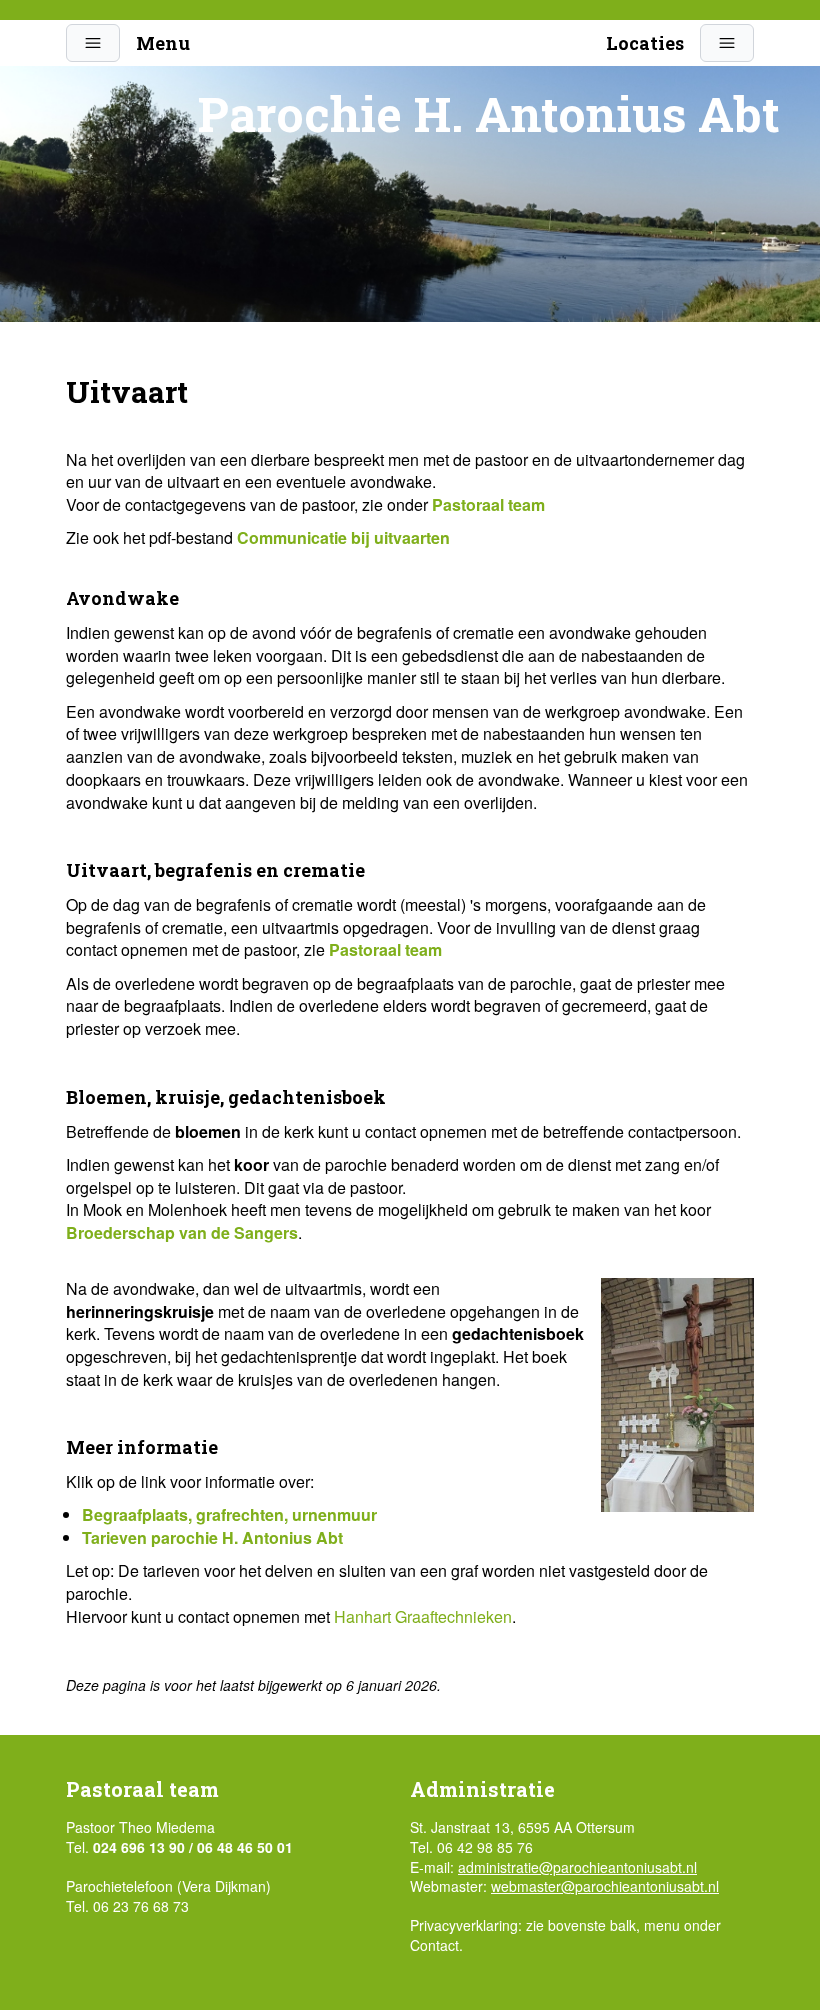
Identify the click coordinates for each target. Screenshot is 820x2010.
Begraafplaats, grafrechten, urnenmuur (229, 1514)
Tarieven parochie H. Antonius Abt (212, 1537)
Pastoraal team (488, 504)
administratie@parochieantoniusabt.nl (577, 1867)
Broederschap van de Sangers (182, 1232)
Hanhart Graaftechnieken (423, 1616)
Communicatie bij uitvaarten (343, 537)
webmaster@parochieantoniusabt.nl (605, 1886)
